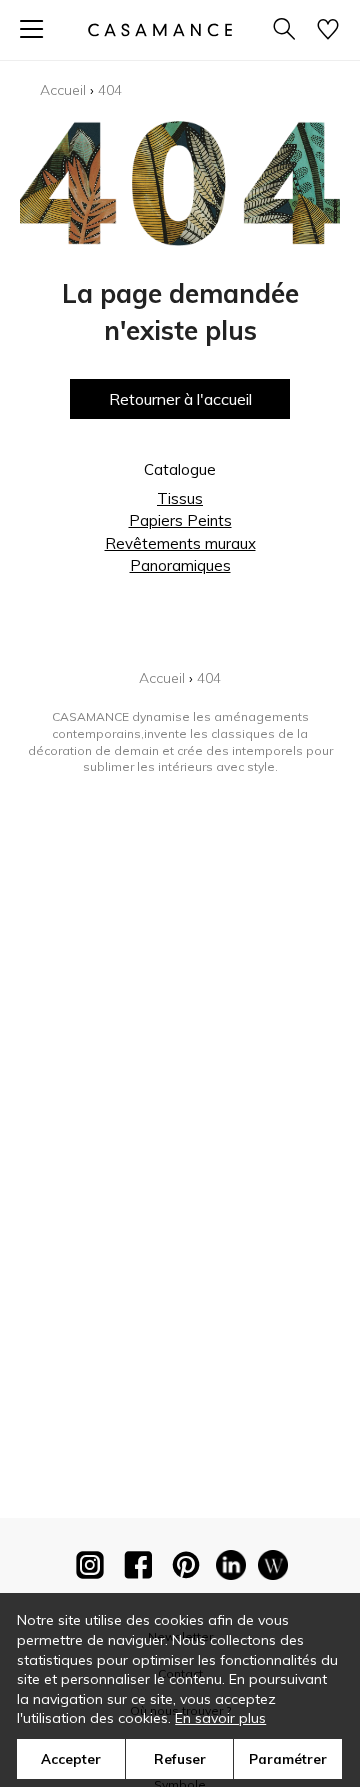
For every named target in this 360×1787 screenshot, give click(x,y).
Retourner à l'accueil (180, 399)
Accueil (63, 90)
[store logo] (160, 29)
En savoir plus (220, 1718)
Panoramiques (180, 565)
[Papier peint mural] (273, 1569)
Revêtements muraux (180, 543)
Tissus (180, 498)
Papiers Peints (180, 520)
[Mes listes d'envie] (328, 30)
